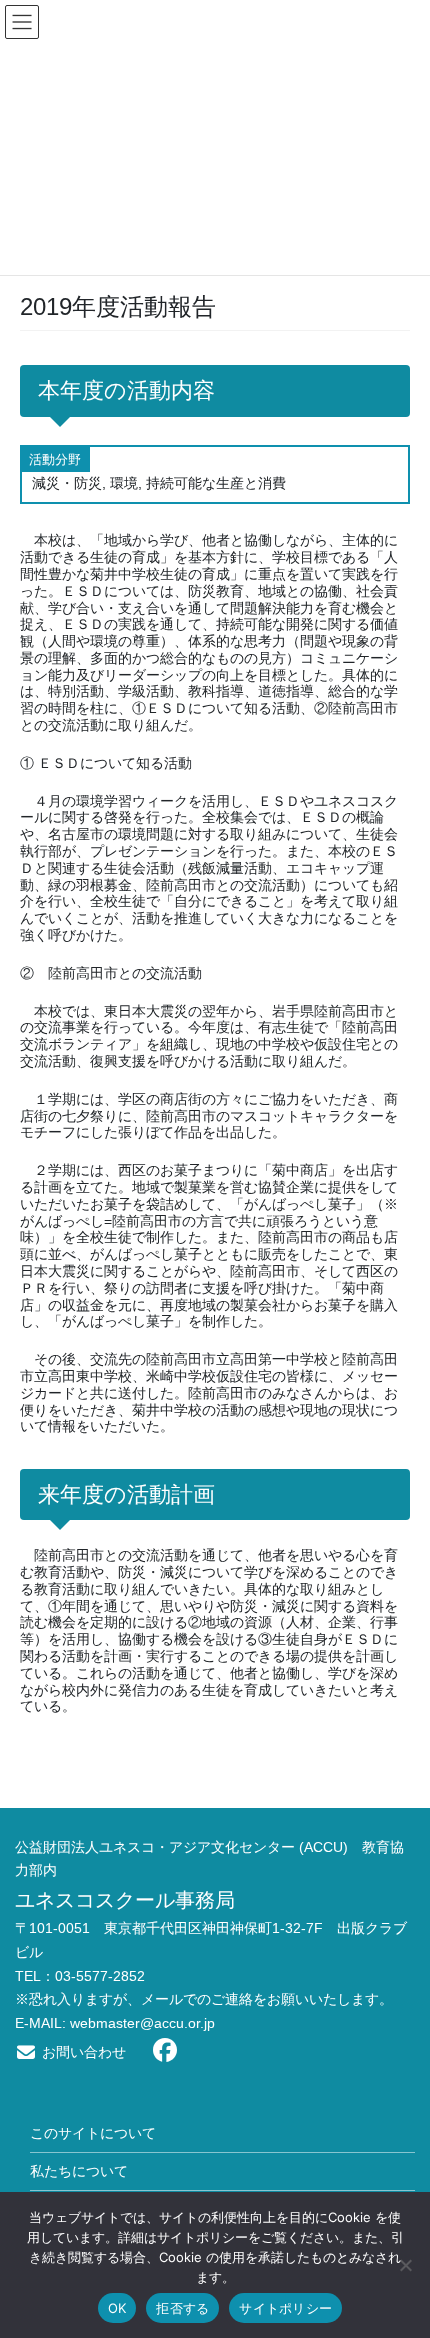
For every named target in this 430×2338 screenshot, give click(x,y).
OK (117, 2308)
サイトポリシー (285, 2308)
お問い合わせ (82, 2052)
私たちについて (79, 2171)
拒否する (182, 2308)
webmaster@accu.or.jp (142, 2023)
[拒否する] (405, 2265)
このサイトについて (93, 2133)
